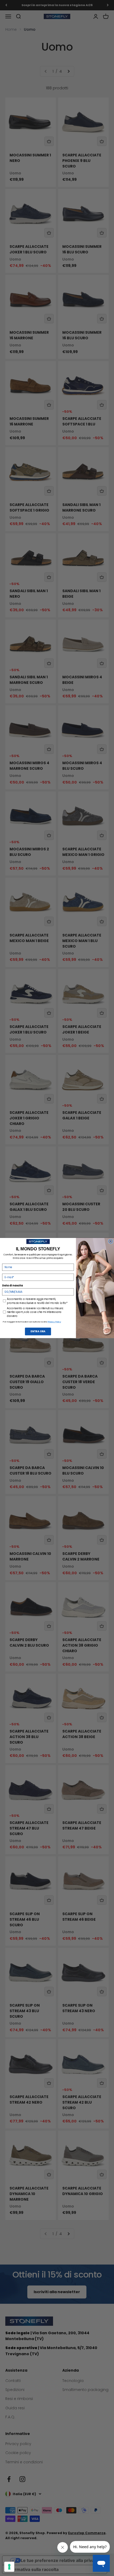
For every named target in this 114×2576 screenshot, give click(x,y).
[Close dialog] (111, 1241)
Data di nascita (12, 1285)
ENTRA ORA (38, 1331)
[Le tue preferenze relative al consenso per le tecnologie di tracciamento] (9, 2567)
